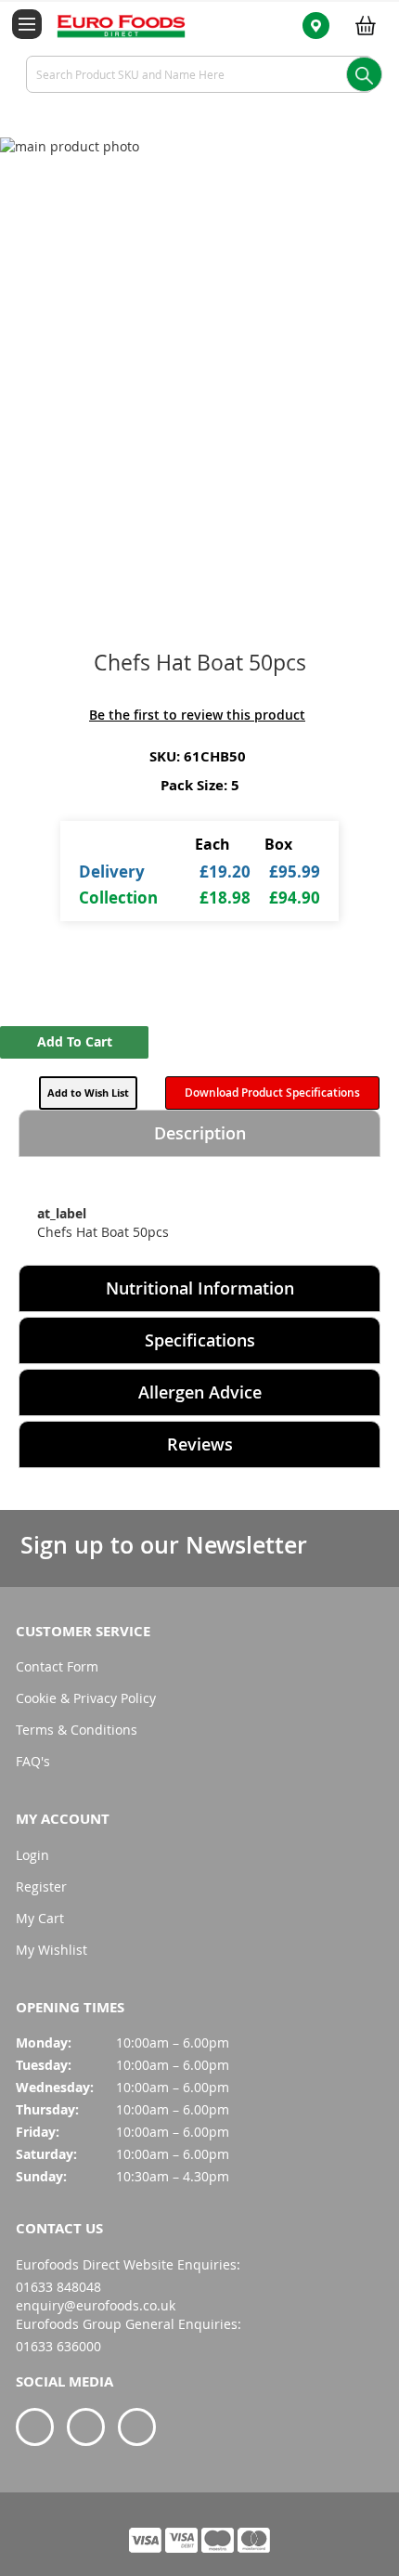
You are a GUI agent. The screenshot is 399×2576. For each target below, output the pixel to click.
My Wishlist (51, 1950)
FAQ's (33, 1761)
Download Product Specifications (272, 1093)
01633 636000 (58, 2346)
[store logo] (110, 25)
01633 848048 (58, 2287)
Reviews (200, 1444)
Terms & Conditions (77, 1730)
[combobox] (199, 74)
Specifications (200, 1340)
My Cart (40, 1918)
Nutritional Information (200, 1288)
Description (200, 1133)
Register (41, 1886)
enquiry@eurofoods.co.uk (96, 2305)
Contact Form (57, 1666)
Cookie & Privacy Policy (86, 1698)
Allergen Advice (200, 1392)
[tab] (199, 1133)
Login (32, 1855)
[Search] (364, 74)
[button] (88, 1093)
